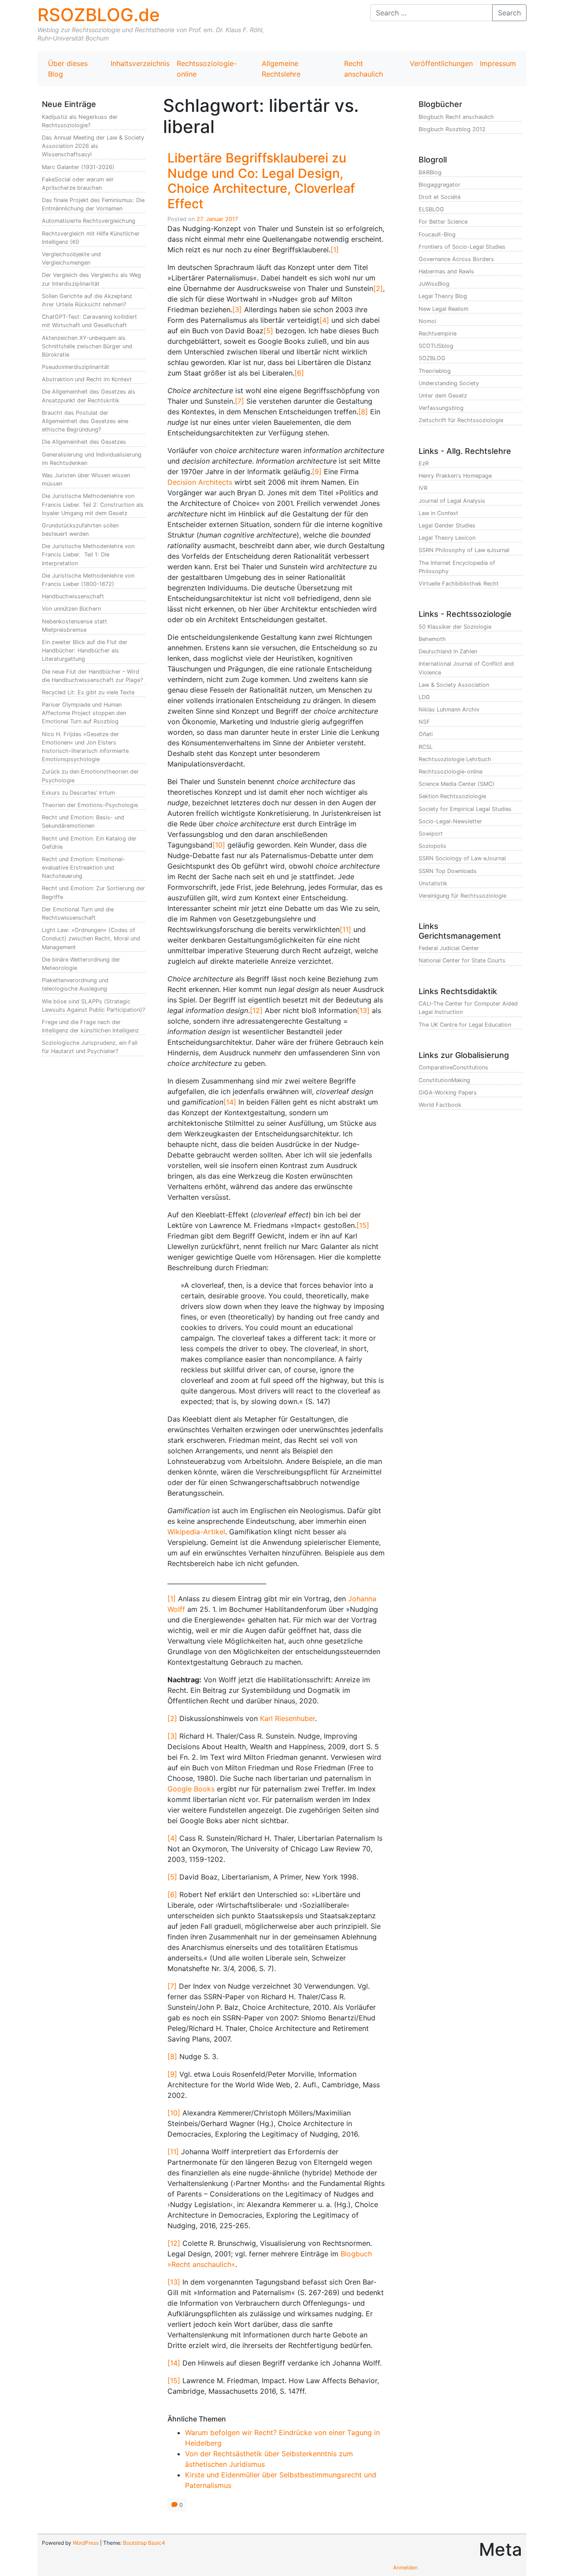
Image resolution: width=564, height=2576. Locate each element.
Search (509, 13)
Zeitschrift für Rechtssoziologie (461, 420)
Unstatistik (433, 883)
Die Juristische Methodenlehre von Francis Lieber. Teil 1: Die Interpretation (88, 555)
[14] (230, 1102)
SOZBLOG (432, 358)
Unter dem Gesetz (443, 396)
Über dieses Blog (68, 69)
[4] (324, 320)
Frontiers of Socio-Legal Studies (462, 247)
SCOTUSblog (436, 346)
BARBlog (430, 172)
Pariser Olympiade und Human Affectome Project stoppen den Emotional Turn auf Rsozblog (84, 713)
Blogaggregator (440, 185)
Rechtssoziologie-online (207, 69)
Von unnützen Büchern (71, 609)
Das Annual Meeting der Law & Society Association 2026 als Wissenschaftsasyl (93, 146)
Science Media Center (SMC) (456, 784)
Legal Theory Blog (443, 296)
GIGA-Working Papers (448, 1093)
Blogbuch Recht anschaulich (456, 117)
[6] (299, 373)
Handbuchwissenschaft (73, 596)
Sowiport (431, 834)
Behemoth (432, 639)
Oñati (426, 734)
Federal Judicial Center (449, 948)
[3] (237, 310)
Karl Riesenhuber (288, 1718)
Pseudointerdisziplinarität (76, 367)
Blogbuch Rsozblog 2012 (452, 129)
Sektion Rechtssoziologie (452, 796)
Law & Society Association (454, 685)
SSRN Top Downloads (448, 871)
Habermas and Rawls (446, 271)
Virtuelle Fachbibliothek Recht (459, 584)
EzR (424, 463)
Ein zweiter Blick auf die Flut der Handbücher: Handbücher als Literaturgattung (85, 650)
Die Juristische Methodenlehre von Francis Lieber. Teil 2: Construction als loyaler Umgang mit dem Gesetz (93, 504)
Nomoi (427, 321)
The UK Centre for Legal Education (465, 1025)
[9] (317, 472)
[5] (268, 331)
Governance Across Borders (456, 259)
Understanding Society (449, 383)
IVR (423, 488)
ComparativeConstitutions (453, 1067)
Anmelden (405, 2567)
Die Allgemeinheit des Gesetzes (84, 442)
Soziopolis (432, 846)
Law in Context (438, 513)
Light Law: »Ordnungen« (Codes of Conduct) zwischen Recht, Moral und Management (91, 938)
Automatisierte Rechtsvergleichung (89, 221)
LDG (424, 697)
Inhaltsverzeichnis (140, 63)
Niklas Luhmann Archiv (449, 709)
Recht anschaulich (364, 69)
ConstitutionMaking (444, 1080)
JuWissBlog (434, 284)
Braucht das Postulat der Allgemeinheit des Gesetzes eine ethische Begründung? (85, 421)
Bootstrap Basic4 (144, 2543)
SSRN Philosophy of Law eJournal (464, 550)
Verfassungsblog (441, 408)
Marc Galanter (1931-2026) (78, 167)
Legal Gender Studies (447, 525)
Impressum (498, 63)
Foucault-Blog (437, 234)
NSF (424, 722)
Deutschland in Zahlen (448, 651)
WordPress (86, 2543)
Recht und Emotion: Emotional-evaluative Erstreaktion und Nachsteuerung (83, 868)
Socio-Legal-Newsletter (450, 821)
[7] (239, 401)
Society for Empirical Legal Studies (465, 809)
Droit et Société (440, 197)
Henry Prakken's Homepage (455, 476)
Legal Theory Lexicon (447, 538)
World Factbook (440, 1105)
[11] (345, 929)
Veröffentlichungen (441, 63)
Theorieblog (435, 371)
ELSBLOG (431, 209)
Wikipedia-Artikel (196, 1532)
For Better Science (443, 222)
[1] (335, 250)
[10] (219, 845)
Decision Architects (200, 482)
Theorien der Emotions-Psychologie (90, 805)
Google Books (191, 1789)
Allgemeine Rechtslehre (281, 69)
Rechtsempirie (438, 334)
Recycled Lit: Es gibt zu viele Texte (88, 692)
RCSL (426, 747)
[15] (363, 1225)
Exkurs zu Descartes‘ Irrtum (78, 793)
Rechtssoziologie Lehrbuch (455, 759)
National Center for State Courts (462, 960)
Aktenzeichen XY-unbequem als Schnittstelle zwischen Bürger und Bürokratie (87, 346)
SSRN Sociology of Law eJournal (462, 858)
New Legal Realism (443, 309)
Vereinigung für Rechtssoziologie (462, 896)
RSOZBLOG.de (99, 15)
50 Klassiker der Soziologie (455, 627)
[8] (363, 412)
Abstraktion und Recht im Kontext (87, 379)
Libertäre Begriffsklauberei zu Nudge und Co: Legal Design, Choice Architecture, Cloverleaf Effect (261, 181)
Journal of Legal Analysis (452, 501)
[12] (256, 1010)
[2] (378, 288)
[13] (363, 1010)
